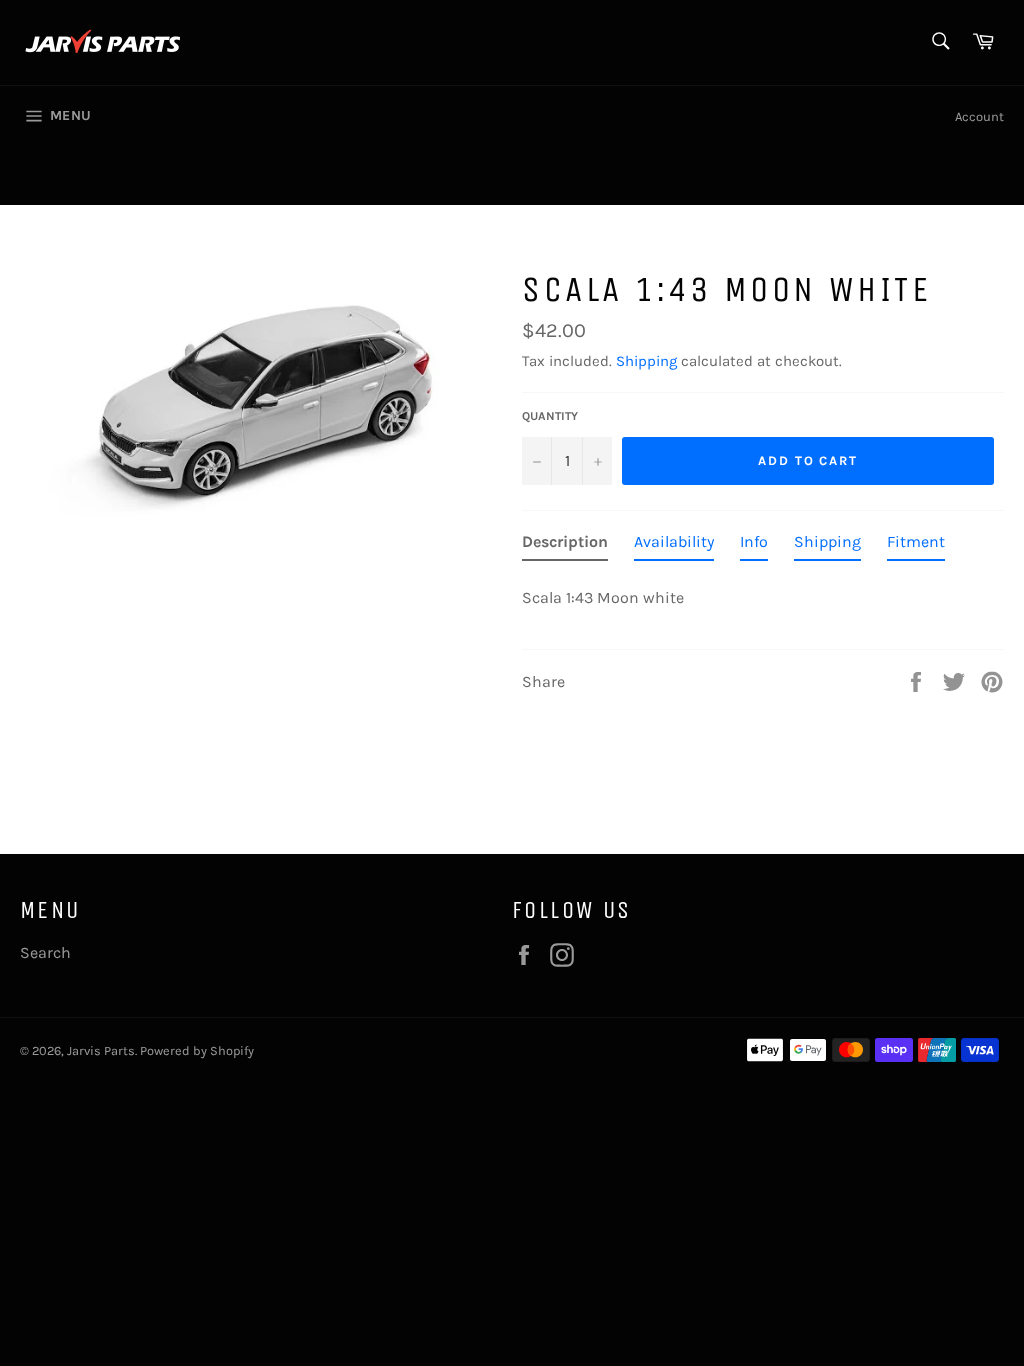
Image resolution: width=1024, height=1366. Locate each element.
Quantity (550, 416)
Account (979, 116)
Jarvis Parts (101, 1050)
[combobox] (939, 42)
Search (45, 952)
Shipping (646, 361)
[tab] (565, 546)
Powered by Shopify (197, 1050)
